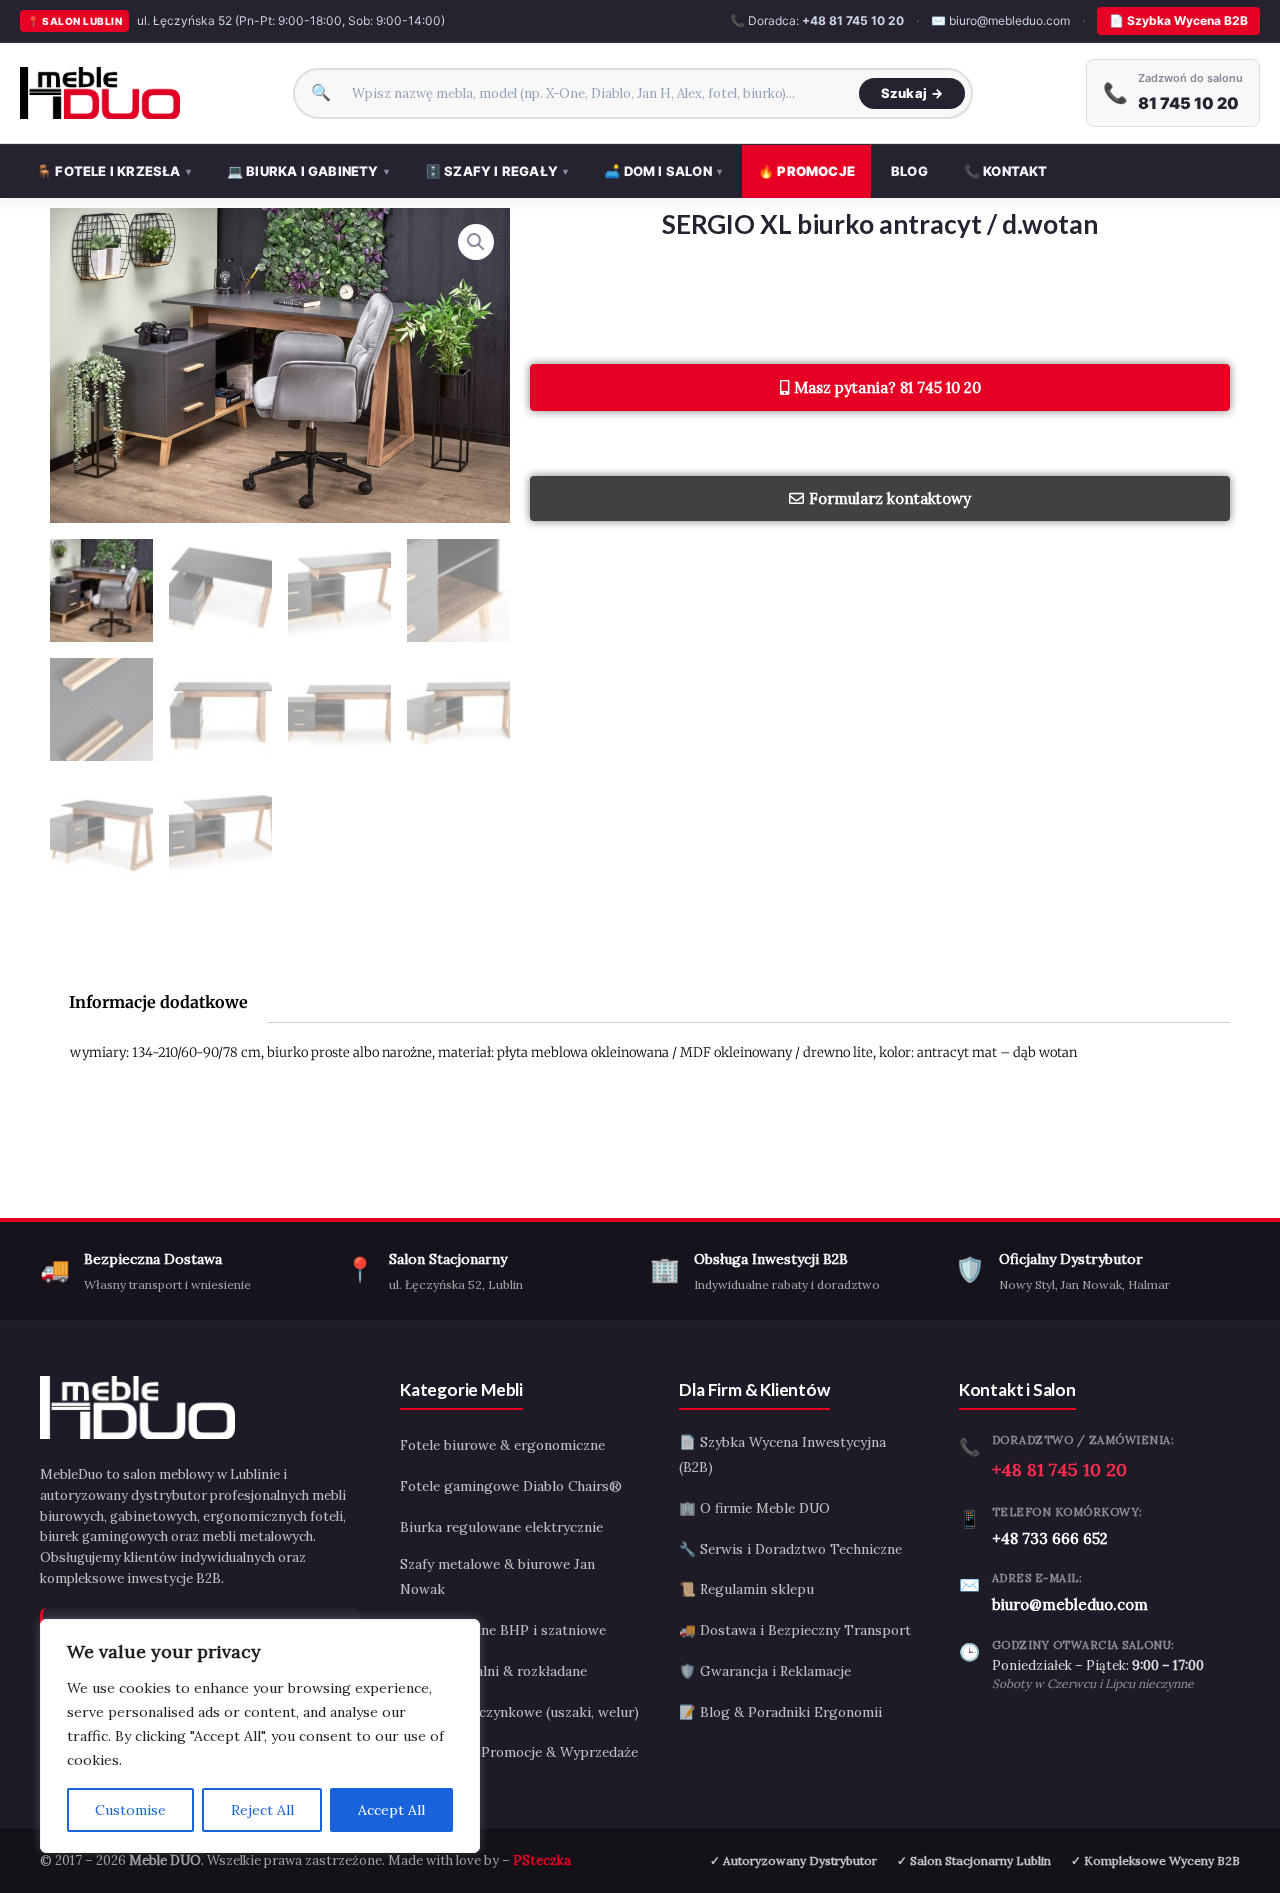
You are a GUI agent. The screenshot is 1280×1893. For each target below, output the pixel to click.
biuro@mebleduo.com (1070, 1604)
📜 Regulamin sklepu (746, 1589)
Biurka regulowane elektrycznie (501, 1527)
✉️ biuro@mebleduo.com (1000, 20)
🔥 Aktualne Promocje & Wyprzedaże (519, 1752)
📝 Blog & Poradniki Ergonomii (780, 1712)
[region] (260, 1736)
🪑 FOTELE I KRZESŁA (113, 171)
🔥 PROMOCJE (806, 171)
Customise (130, 1810)
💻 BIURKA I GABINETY (308, 171)
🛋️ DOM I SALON (663, 171)
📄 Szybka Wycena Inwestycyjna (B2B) (782, 1454)
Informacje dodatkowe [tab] (158, 1002)
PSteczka (542, 1860)
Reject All (262, 1810)
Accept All (391, 1810)
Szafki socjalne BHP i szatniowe (503, 1630)
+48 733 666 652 (1050, 1538)
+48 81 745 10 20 (1059, 1469)
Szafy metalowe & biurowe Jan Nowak (497, 1576)
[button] (476, 242)
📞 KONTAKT (1006, 171)
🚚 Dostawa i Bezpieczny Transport (795, 1630)
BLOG (909, 171)
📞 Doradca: (817, 20)
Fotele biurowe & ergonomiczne (502, 1445)
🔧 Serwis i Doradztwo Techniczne (790, 1549)
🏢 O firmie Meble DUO (754, 1508)
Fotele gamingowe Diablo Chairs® (511, 1486)
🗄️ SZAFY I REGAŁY (496, 171)
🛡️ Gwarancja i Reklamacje (765, 1671)
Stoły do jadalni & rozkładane (493, 1671)
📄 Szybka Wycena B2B (1178, 20)
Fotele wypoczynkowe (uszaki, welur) (519, 1712)
